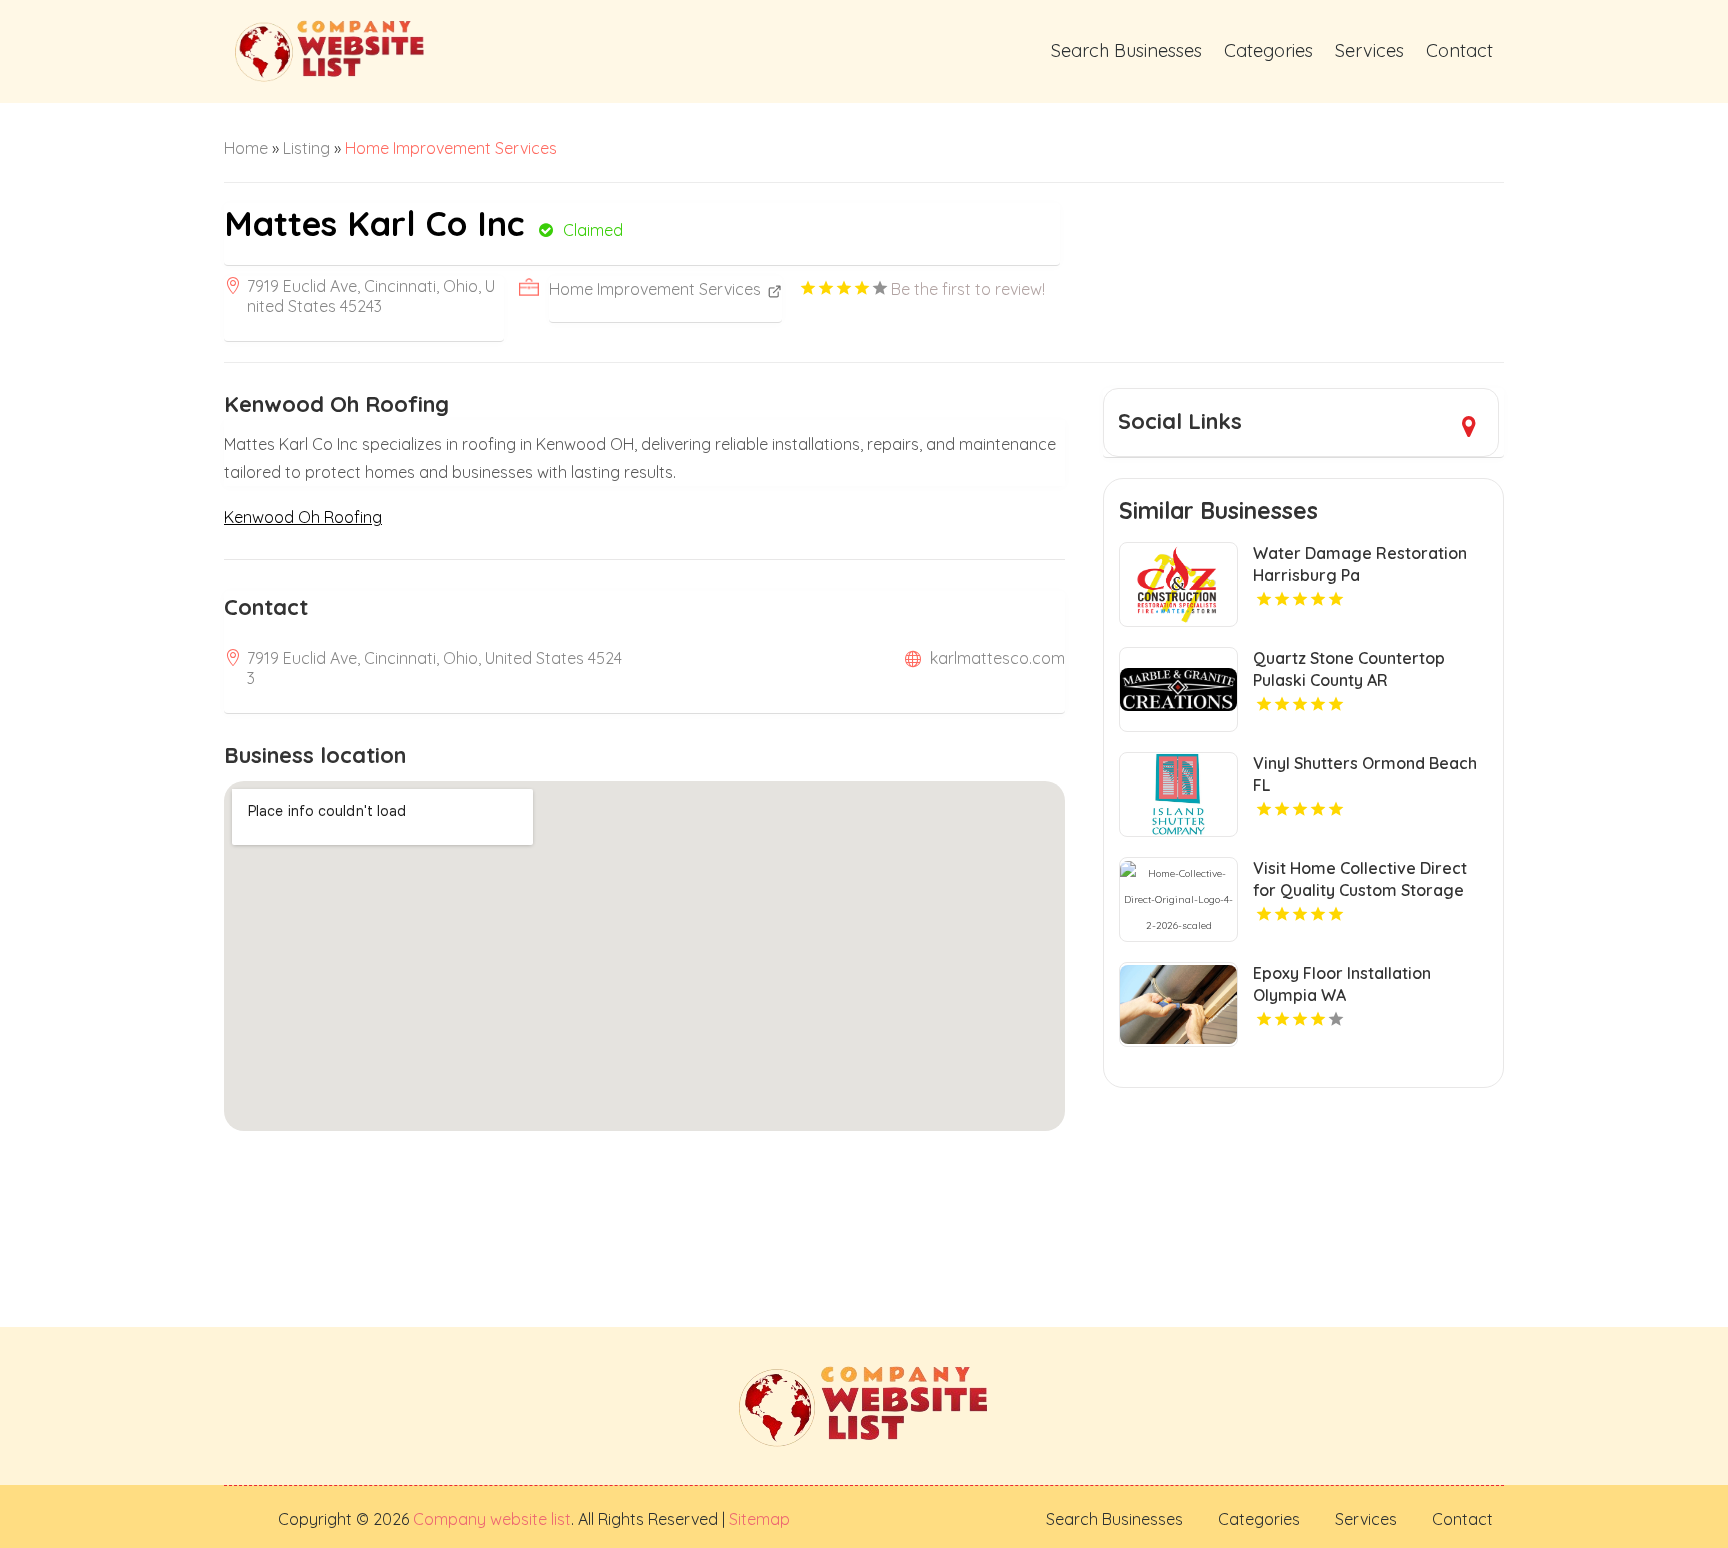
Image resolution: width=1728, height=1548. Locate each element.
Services (1369, 50)
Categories (1268, 50)
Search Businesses (1126, 50)
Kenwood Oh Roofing (303, 517)
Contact (1459, 50)
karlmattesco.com (997, 658)
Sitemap (757, 1519)
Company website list (492, 1519)
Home (246, 148)
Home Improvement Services (451, 148)
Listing (306, 148)
